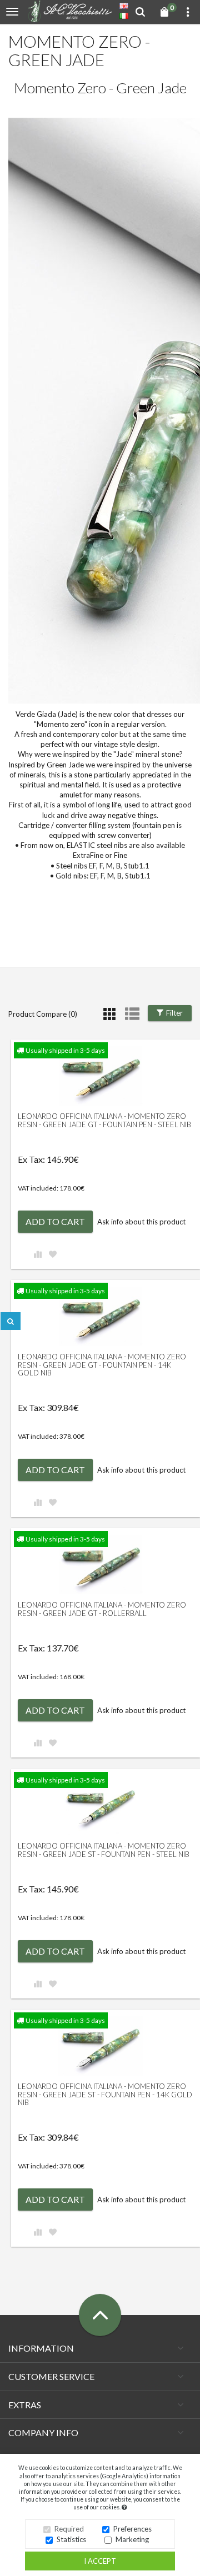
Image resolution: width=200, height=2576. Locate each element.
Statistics (71, 2539)
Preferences (132, 2529)
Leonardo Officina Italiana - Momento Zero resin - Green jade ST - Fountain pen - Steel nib (104, 1850)
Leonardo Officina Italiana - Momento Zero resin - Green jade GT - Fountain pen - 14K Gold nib (102, 1365)
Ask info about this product (141, 1222)
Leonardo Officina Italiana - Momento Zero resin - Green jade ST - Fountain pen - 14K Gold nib (105, 2094)
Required (69, 2529)
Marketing (132, 2539)
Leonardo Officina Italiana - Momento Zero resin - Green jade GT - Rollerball (102, 1609)
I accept (100, 2561)
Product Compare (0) (43, 1014)
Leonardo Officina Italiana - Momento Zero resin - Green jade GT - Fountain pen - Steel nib (104, 1120)
